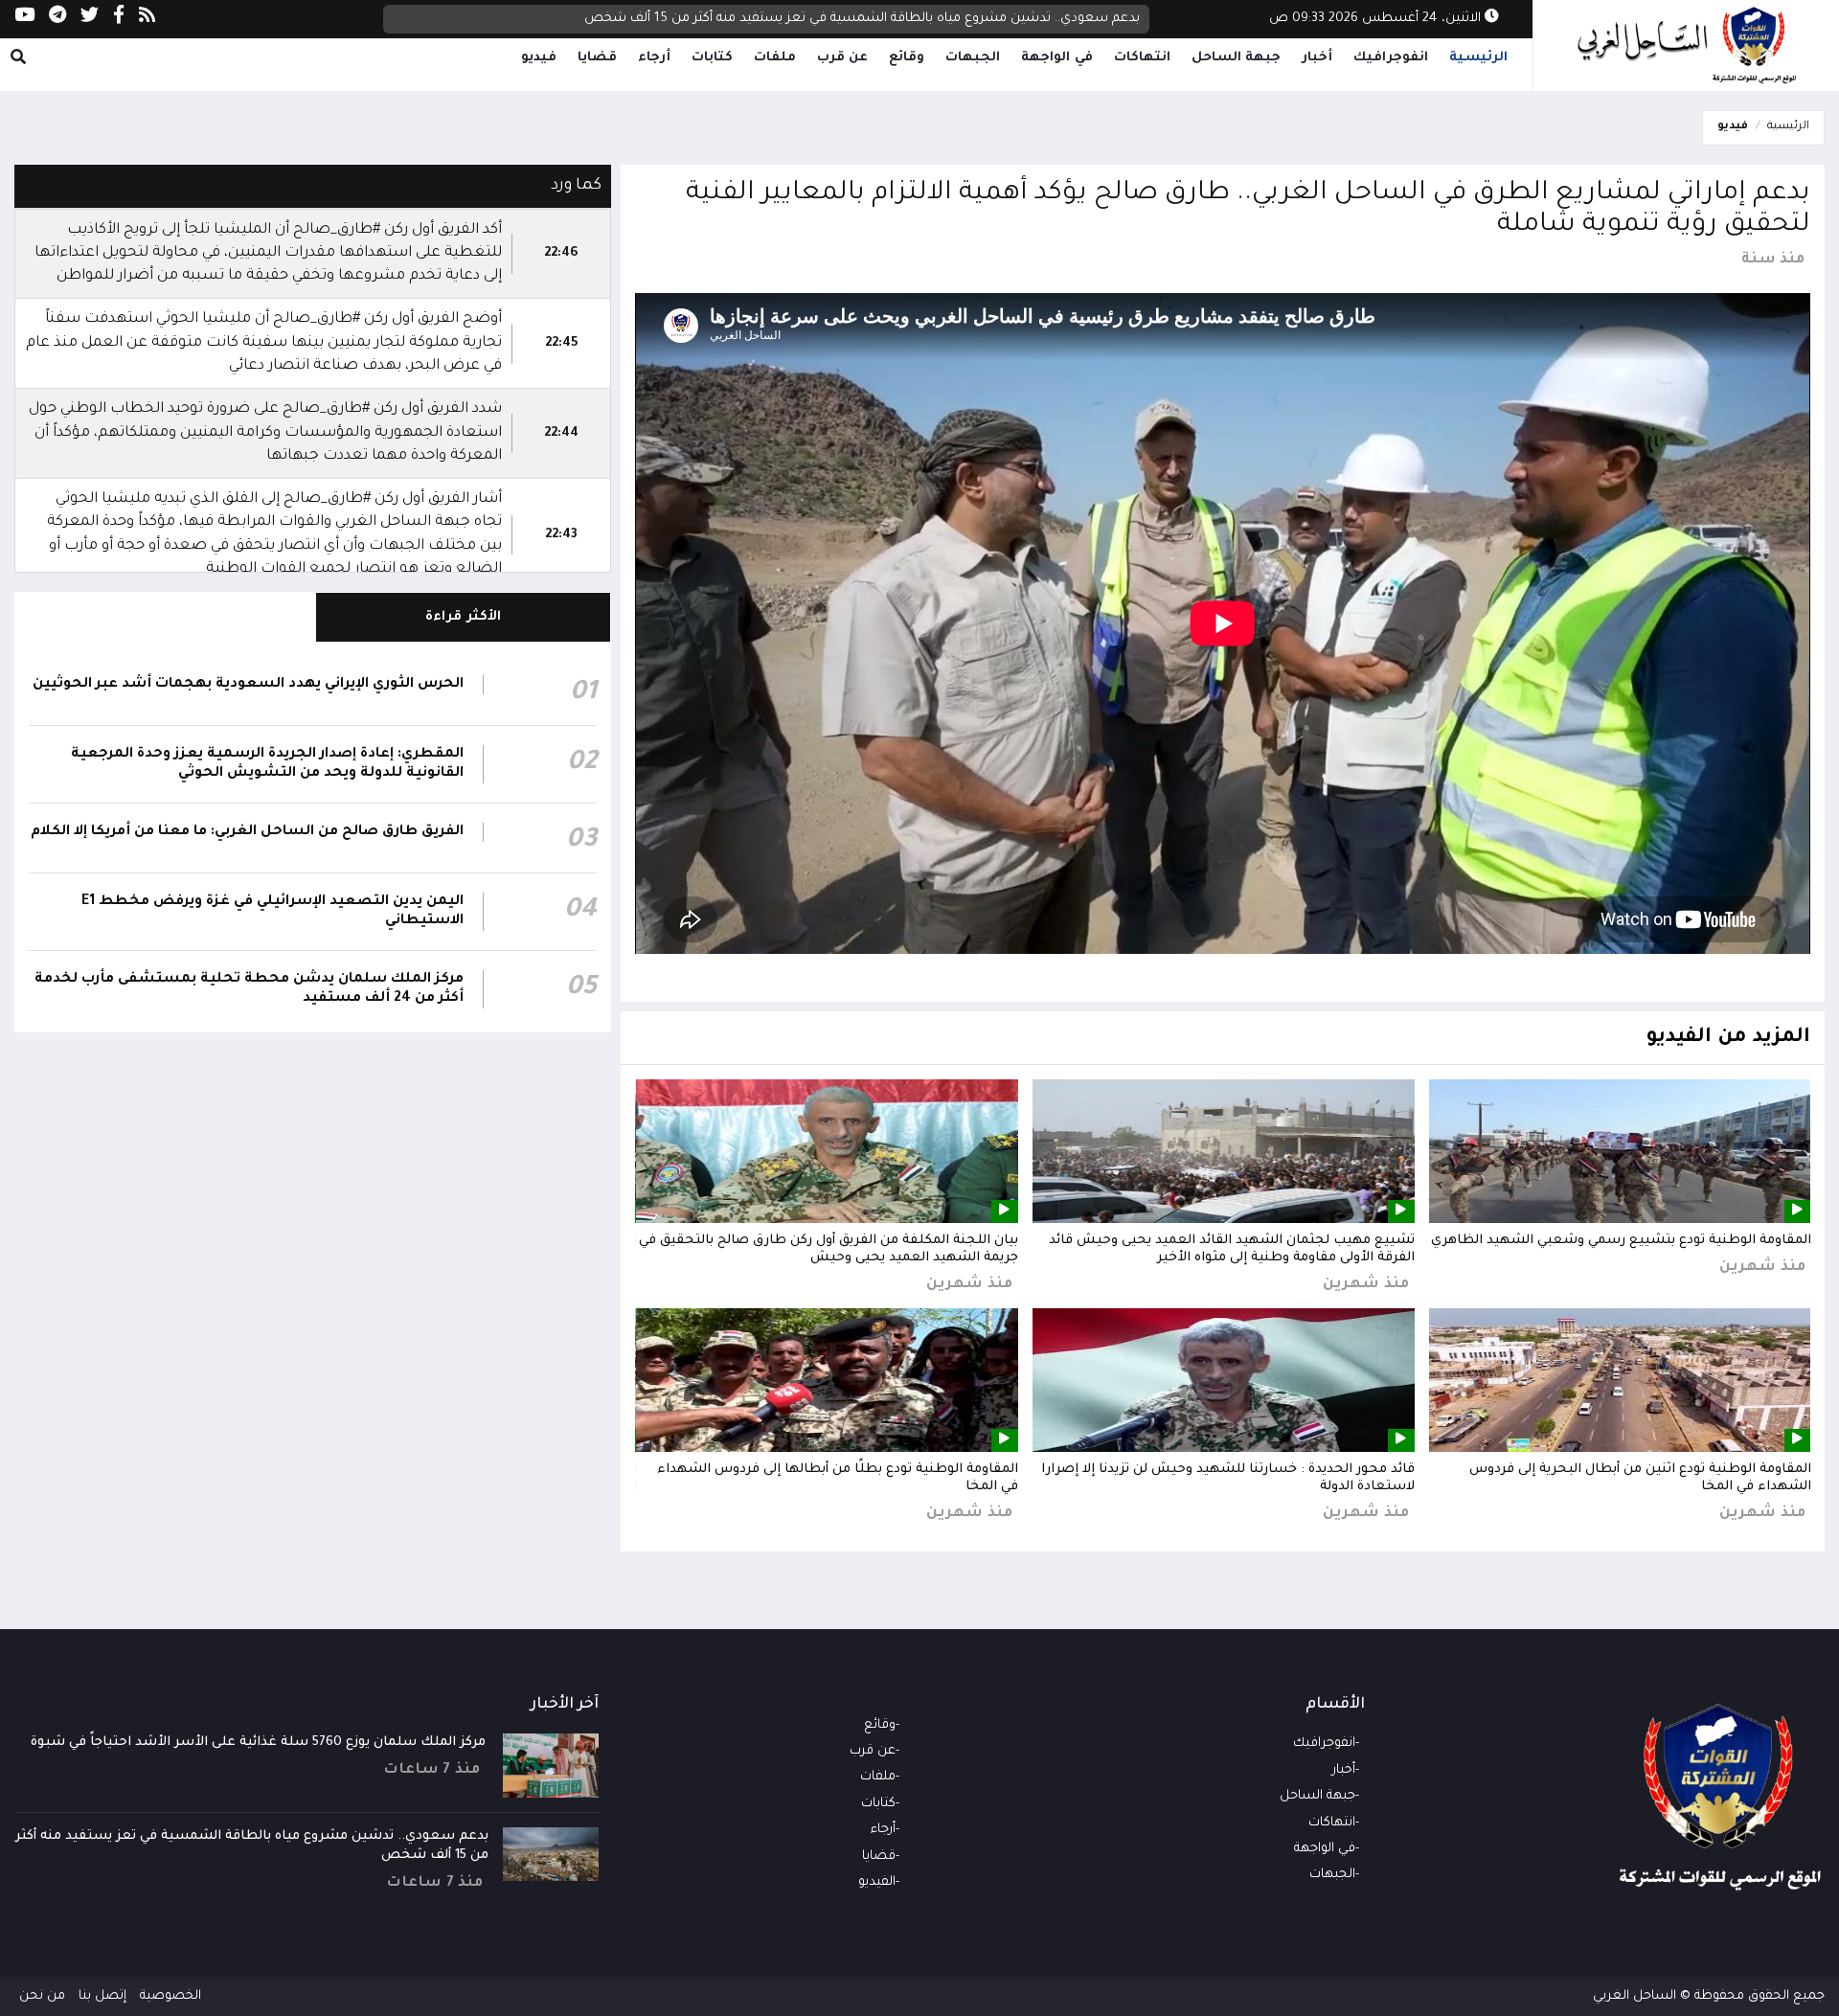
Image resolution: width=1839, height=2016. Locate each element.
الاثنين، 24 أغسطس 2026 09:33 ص (1377, 19)
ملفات (775, 58)
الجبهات (973, 58)
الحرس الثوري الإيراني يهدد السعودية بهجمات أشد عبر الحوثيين (248, 685)
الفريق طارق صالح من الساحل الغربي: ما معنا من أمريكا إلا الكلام (247, 832)
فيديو (539, 58)
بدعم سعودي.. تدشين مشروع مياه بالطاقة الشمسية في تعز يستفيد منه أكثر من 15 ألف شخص (862, 25)
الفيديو (877, 1882)
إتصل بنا (102, 1996)
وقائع (907, 58)
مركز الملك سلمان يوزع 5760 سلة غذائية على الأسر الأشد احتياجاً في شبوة (258, 1743)
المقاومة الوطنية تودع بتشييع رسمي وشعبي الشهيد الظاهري (1621, 1241)
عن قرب (843, 58)
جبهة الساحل (1237, 58)
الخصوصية (170, 1996)
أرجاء (654, 58)
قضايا (597, 58)
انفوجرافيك (1391, 58)
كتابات (712, 58)
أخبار (1317, 58)
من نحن (42, 1996)
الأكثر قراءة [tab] (463, 617)
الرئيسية (1478, 58)
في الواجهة (1057, 58)
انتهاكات (1142, 58)
